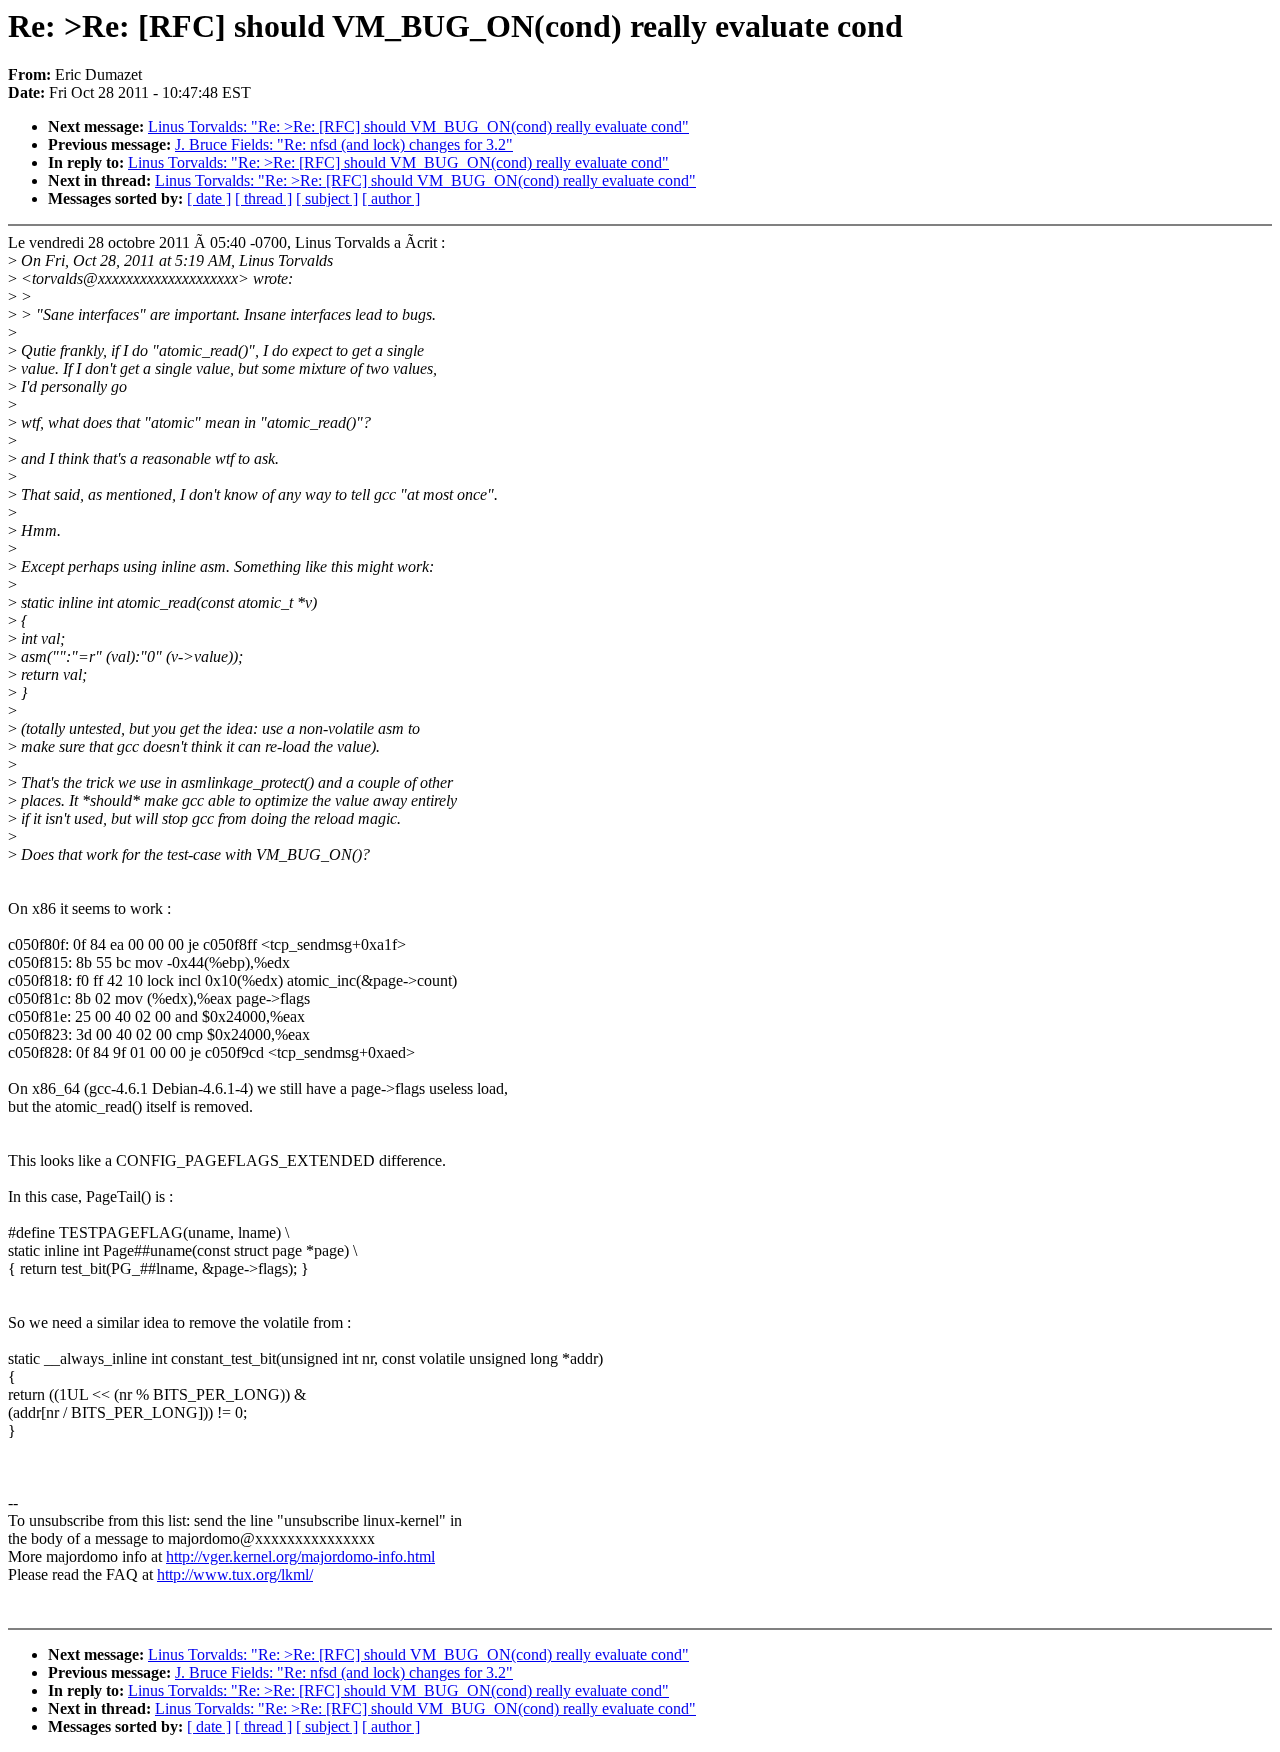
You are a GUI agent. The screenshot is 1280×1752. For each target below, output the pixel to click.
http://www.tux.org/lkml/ (235, 1574)
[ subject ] (327, 198)
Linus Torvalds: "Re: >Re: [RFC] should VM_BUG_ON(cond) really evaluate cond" (418, 126)
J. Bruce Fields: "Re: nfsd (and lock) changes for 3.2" (344, 144)
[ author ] (391, 198)
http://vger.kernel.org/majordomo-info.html (300, 1556)
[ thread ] (263, 198)
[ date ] (209, 198)
